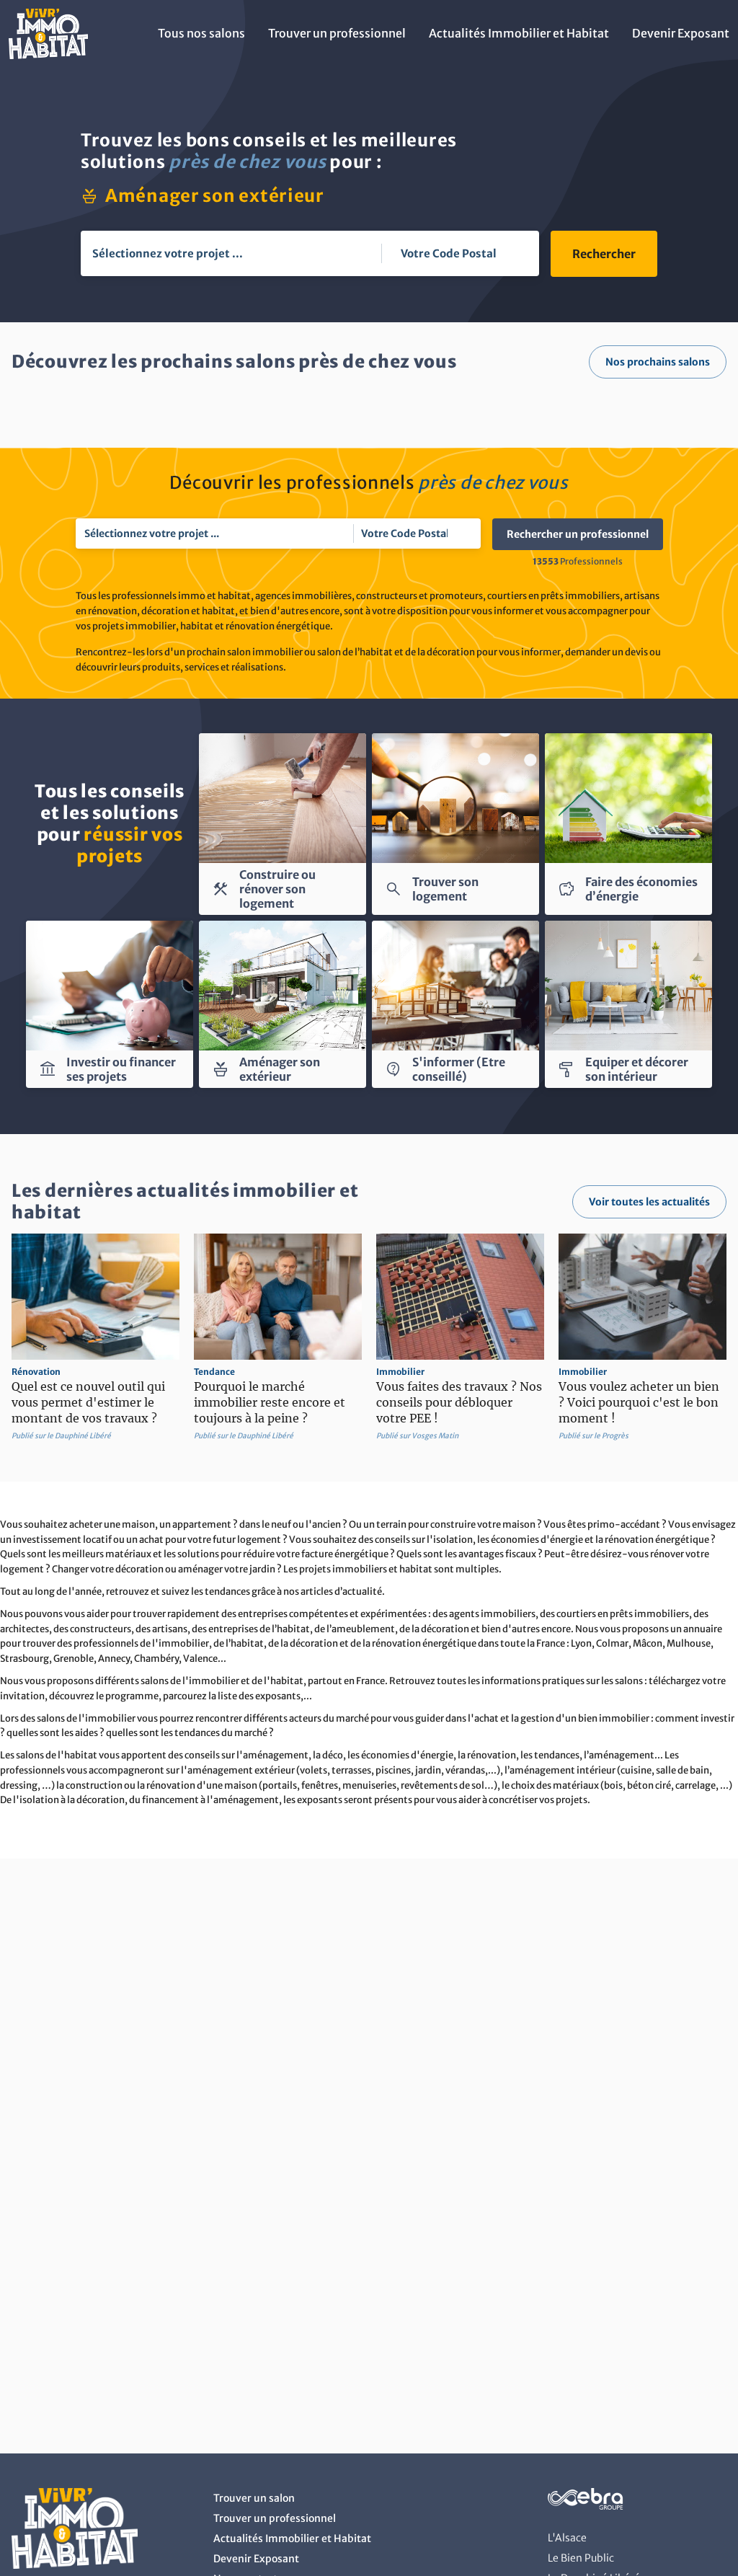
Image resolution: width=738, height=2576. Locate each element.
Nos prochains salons (658, 362)
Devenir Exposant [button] (681, 33)
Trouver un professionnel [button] (337, 33)
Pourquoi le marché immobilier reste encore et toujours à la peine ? (270, 1402)
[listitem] (95, 1338)
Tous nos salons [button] (201, 33)
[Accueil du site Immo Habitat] (48, 55)
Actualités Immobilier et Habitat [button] (519, 33)
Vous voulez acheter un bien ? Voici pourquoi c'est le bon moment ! (639, 1402)
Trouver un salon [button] (254, 2498)
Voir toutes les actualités (649, 1202)
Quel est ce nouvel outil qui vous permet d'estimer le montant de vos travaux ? (88, 1402)
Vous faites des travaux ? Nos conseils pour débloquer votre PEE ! (459, 1402)
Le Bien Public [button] (581, 2558)
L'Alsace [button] (567, 2538)
